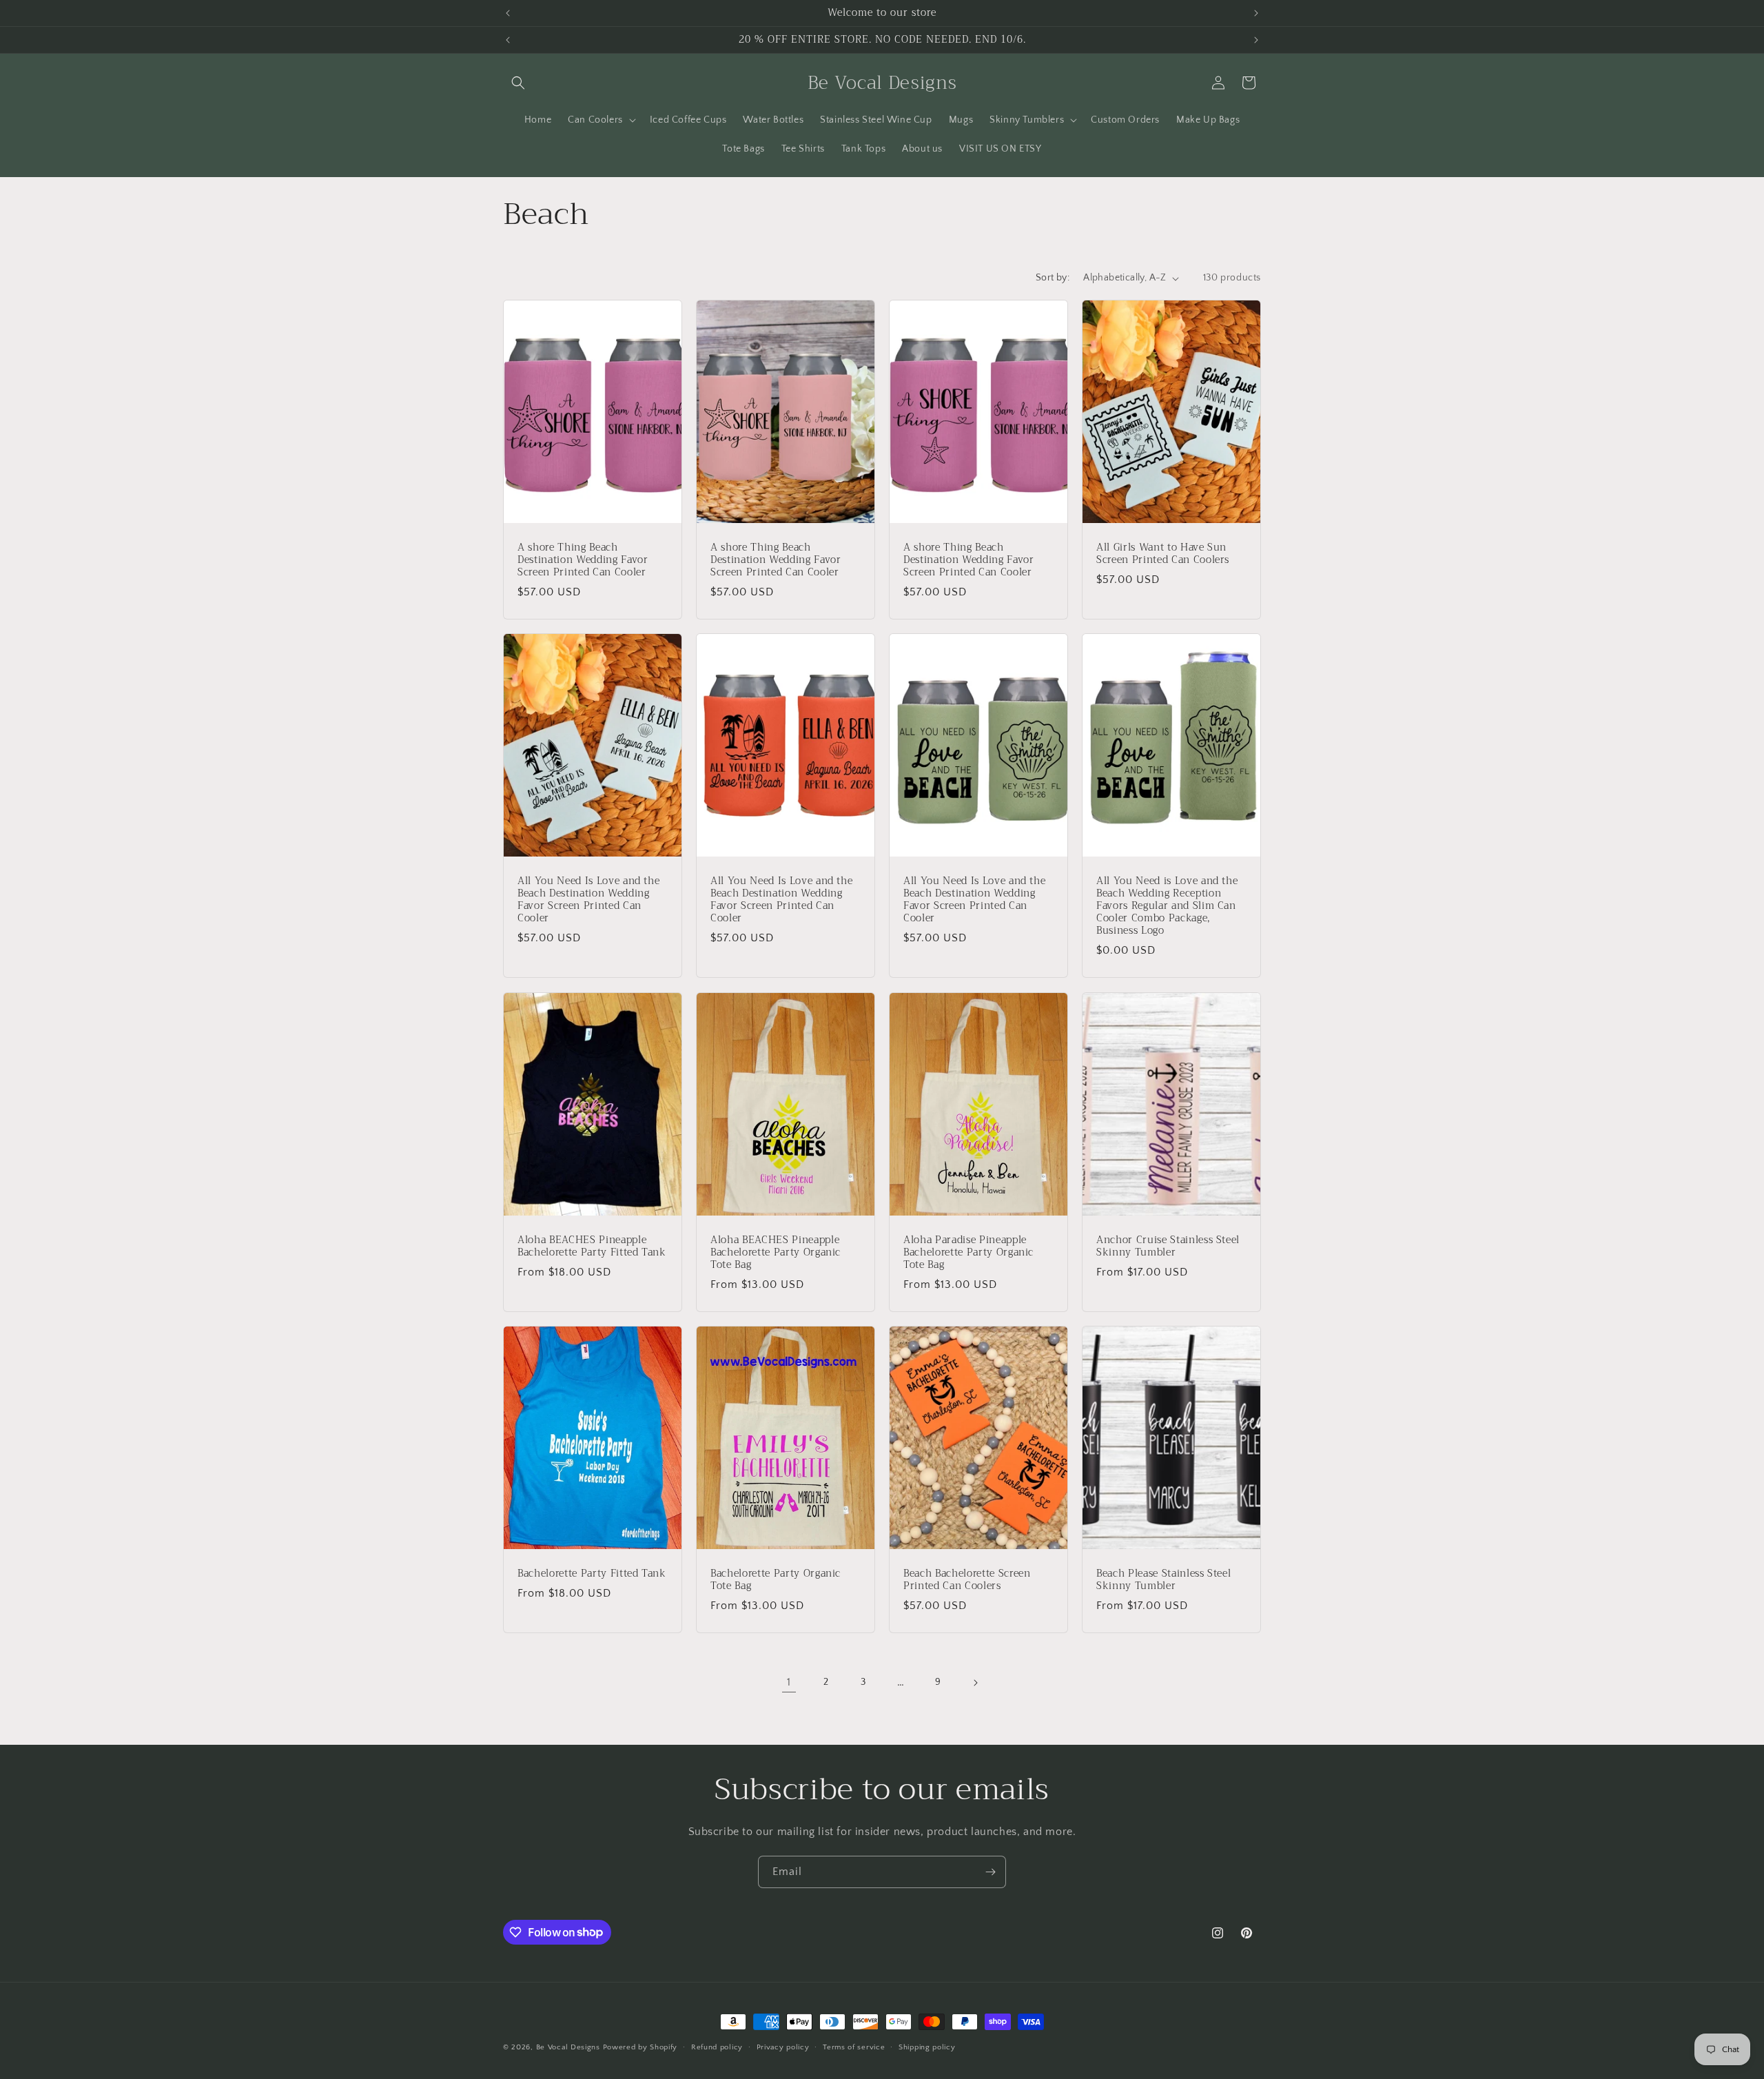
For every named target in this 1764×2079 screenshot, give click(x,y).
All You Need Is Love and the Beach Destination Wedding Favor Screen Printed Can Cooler (588, 900)
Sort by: (1053, 278)
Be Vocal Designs (568, 2047)
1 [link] (789, 1682)
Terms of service (854, 2047)
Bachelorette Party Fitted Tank (592, 1573)
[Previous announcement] (508, 13)
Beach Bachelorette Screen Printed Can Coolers (967, 1579)
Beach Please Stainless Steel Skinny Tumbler (1163, 1579)
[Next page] (975, 1683)
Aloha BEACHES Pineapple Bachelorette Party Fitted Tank (592, 1246)
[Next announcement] (1256, 13)
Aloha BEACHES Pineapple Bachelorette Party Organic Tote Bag (776, 1252)
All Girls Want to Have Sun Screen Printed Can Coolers (1163, 554)
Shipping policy (927, 2047)
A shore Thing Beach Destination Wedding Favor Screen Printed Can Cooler (583, 561)
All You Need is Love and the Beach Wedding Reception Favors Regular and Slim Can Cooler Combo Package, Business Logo (1167, 907)
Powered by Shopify (640, 2047)
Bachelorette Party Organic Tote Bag (776, 1579)
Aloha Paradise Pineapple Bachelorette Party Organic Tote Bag (968, 1252)
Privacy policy (783, 2047)
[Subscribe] (990, 1872)
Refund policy (717, 2047)
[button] (518, 83)
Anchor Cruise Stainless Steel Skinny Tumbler (1168, 1246)
